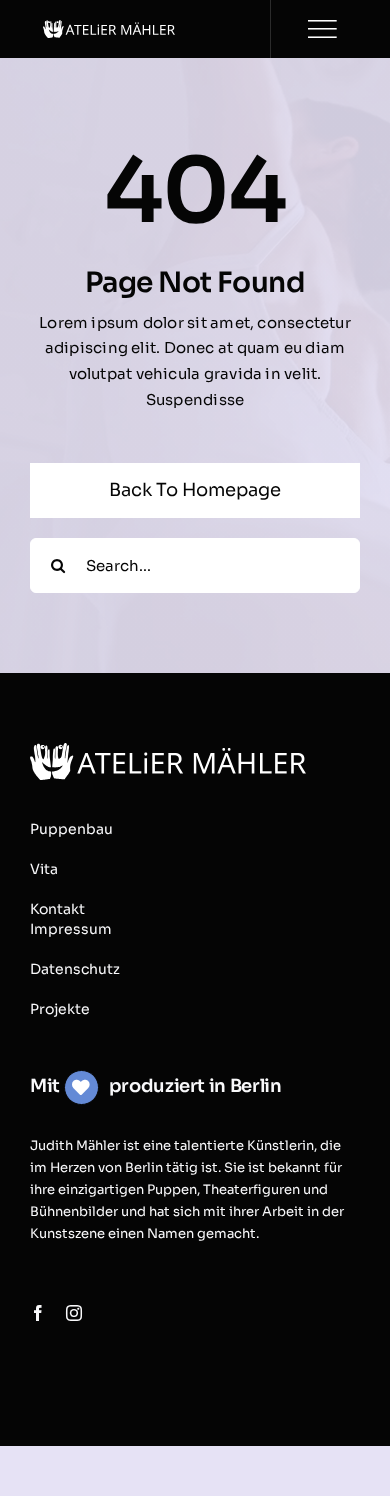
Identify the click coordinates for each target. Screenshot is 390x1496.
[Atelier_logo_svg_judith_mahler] (109, 27)
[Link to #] (322, 29)
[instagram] (74, 1313)
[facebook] (38, 1313)
